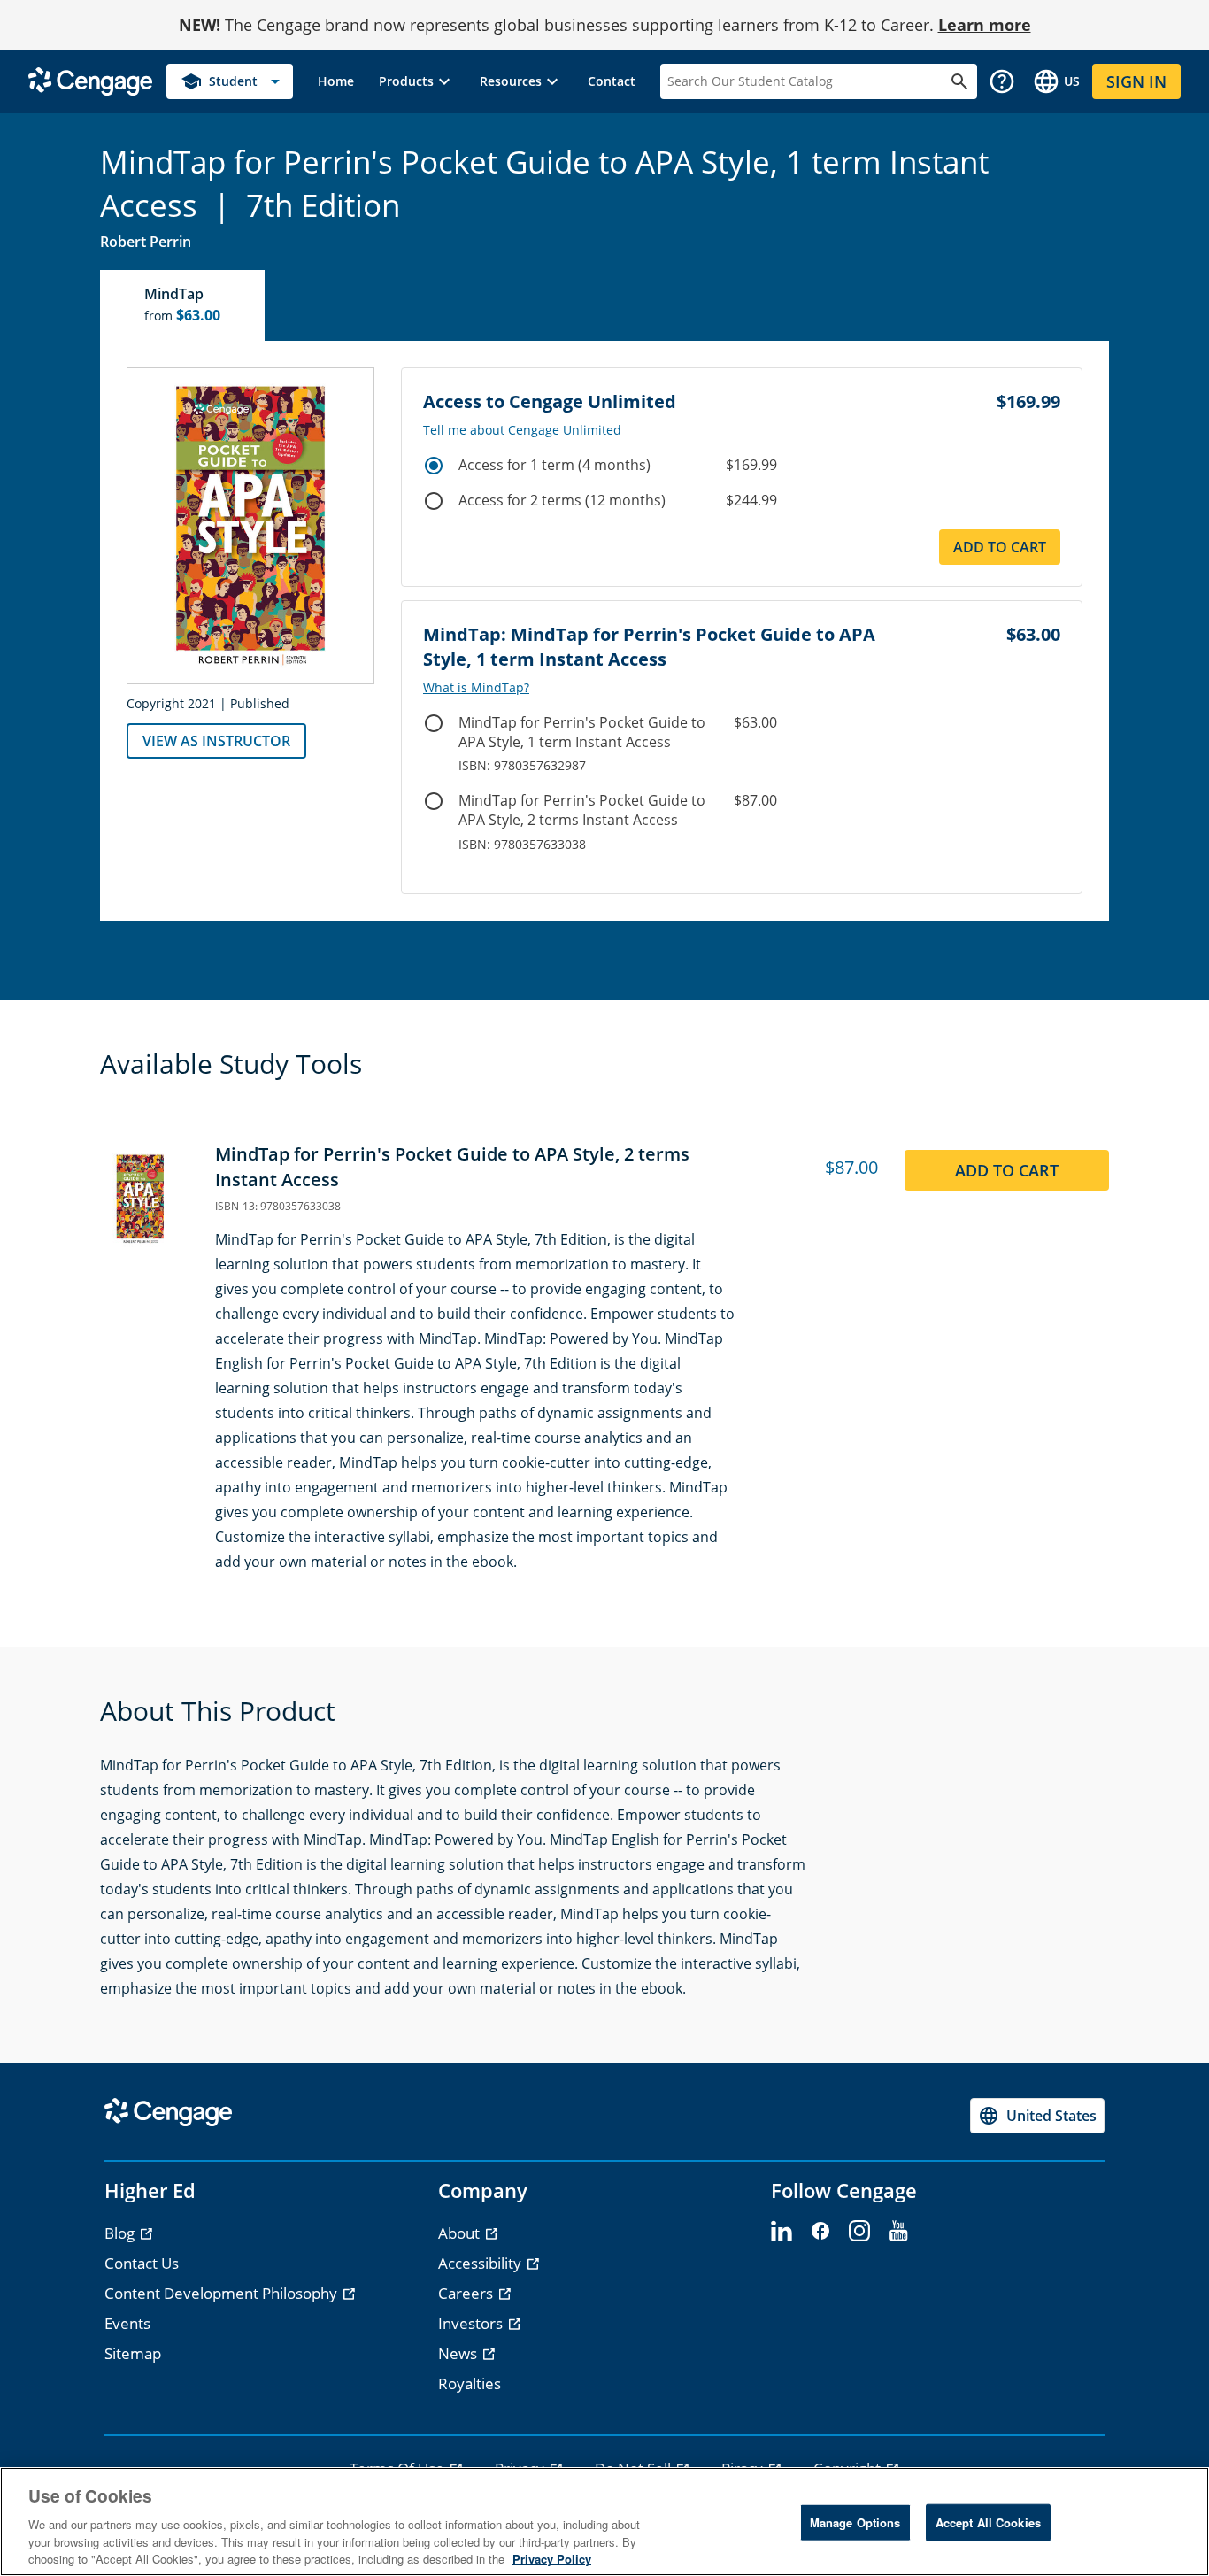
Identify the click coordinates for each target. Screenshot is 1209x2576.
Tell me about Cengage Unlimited (522, 430)
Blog (121, 2233)
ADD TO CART (1007, 1170)
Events (127, 2323)
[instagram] (859, 2232)
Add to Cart (1000, 547)
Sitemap (133, 2353)
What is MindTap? (476, 688)
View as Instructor (216, 741)
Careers (467, 2293)
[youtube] (898, 2232)
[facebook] (820, 2232)
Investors (472, 2323)
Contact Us (142, 2263)
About (461, 2233)
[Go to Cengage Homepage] (90, 80)
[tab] (183, 305)
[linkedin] (782, 2232)
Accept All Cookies (988, 2522)
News (459, 2353)
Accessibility (481, 2263)
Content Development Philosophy (223, 2293)
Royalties (470, 2383)
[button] (417, 81)
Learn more (985, 25)
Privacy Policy (552, 2558)
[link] (336, 81)
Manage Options (855, 2522)
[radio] (434, 466)
